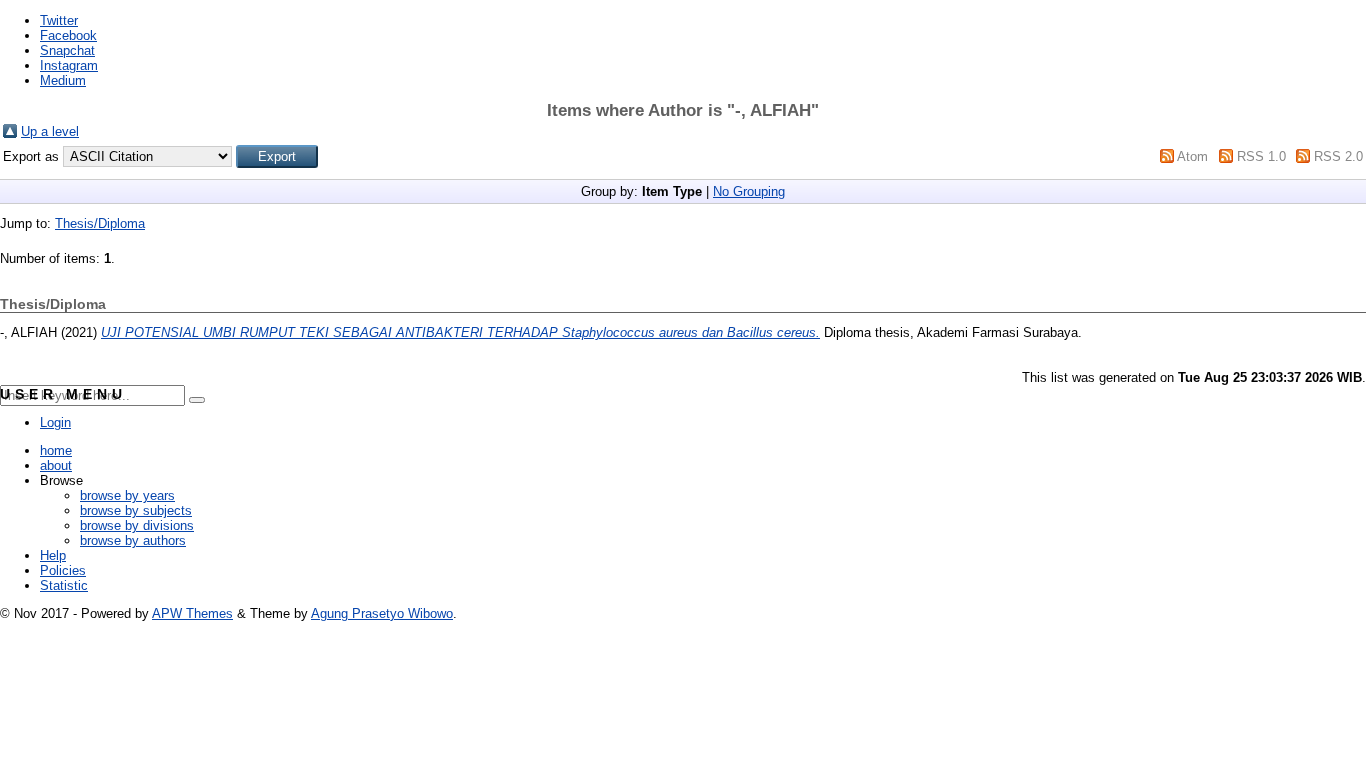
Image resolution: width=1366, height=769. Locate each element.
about (56, 465)
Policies (63, 570)
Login (55, 422)
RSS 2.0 (1338, 156)
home (56, 450)
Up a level (50, 131)
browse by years (127, 495)
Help (53, 555)
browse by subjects (136, 510)
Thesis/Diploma (100, 223)
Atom (1192, 156)
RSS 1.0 (1261, 156)
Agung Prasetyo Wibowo (382, 613)
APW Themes (192, 613)
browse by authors (133, 540)
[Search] (197, 400)
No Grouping (749, 191)
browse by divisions (137, 525)
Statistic (64, 585)
